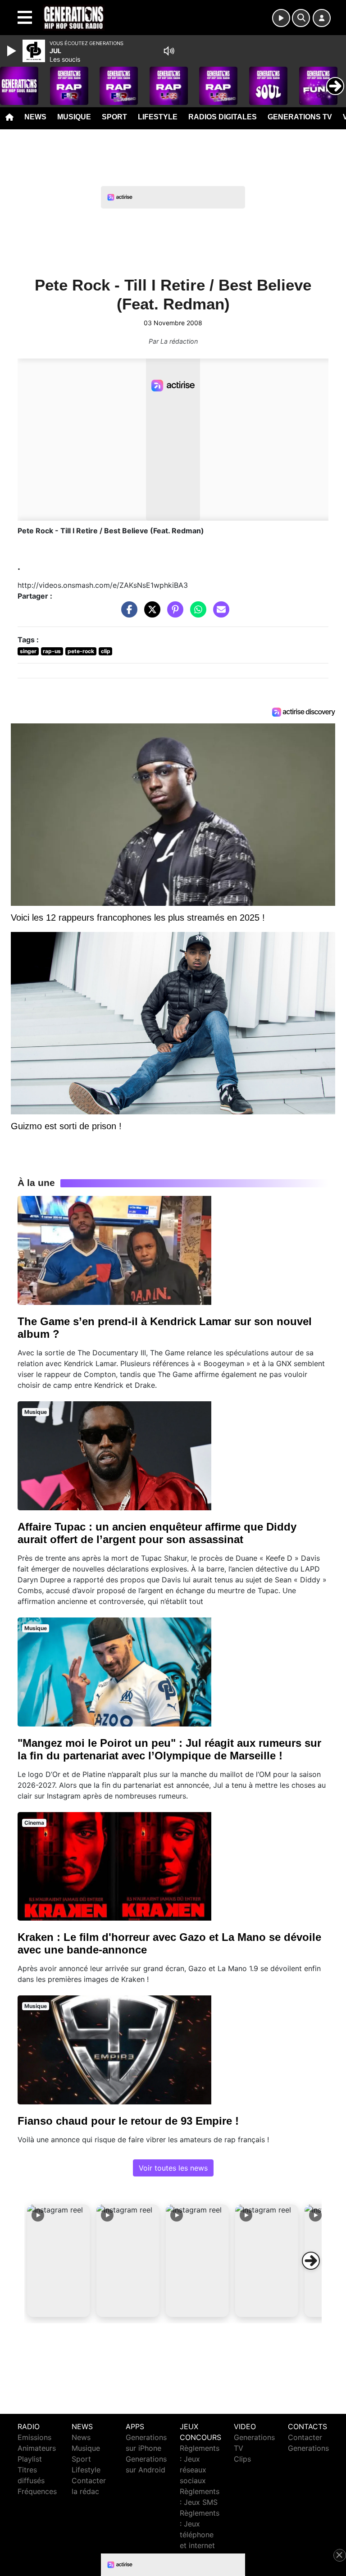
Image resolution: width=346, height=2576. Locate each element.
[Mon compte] (322, 18)
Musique (74, 117)
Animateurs (37, 2448)
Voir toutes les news (173, 2168)
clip (106, 651)
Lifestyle (158, 117)
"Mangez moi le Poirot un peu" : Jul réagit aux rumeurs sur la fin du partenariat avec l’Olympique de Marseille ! (169, 1749)
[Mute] (169, 51)
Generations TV (300, 117)
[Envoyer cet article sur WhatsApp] (196, 614)
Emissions (34, 2437)
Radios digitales (223, 117)
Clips (242, 2459)
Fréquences (37, 2491)
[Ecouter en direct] (281, 18)
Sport (114, 117)
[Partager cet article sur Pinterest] (173, 614)
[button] (59, 2261)
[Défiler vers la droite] (311, 2261)
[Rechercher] (301, 18)
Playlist (30, 2459)
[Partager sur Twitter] (150, 614)
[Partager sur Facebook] (127, 614)
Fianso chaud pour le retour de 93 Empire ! (128, 2121)
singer (28, 651)
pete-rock (81, 651)
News (35, 117)
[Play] (13, 51)
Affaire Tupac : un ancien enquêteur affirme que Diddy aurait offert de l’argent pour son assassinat (157, 1533)
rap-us (52, 651)
